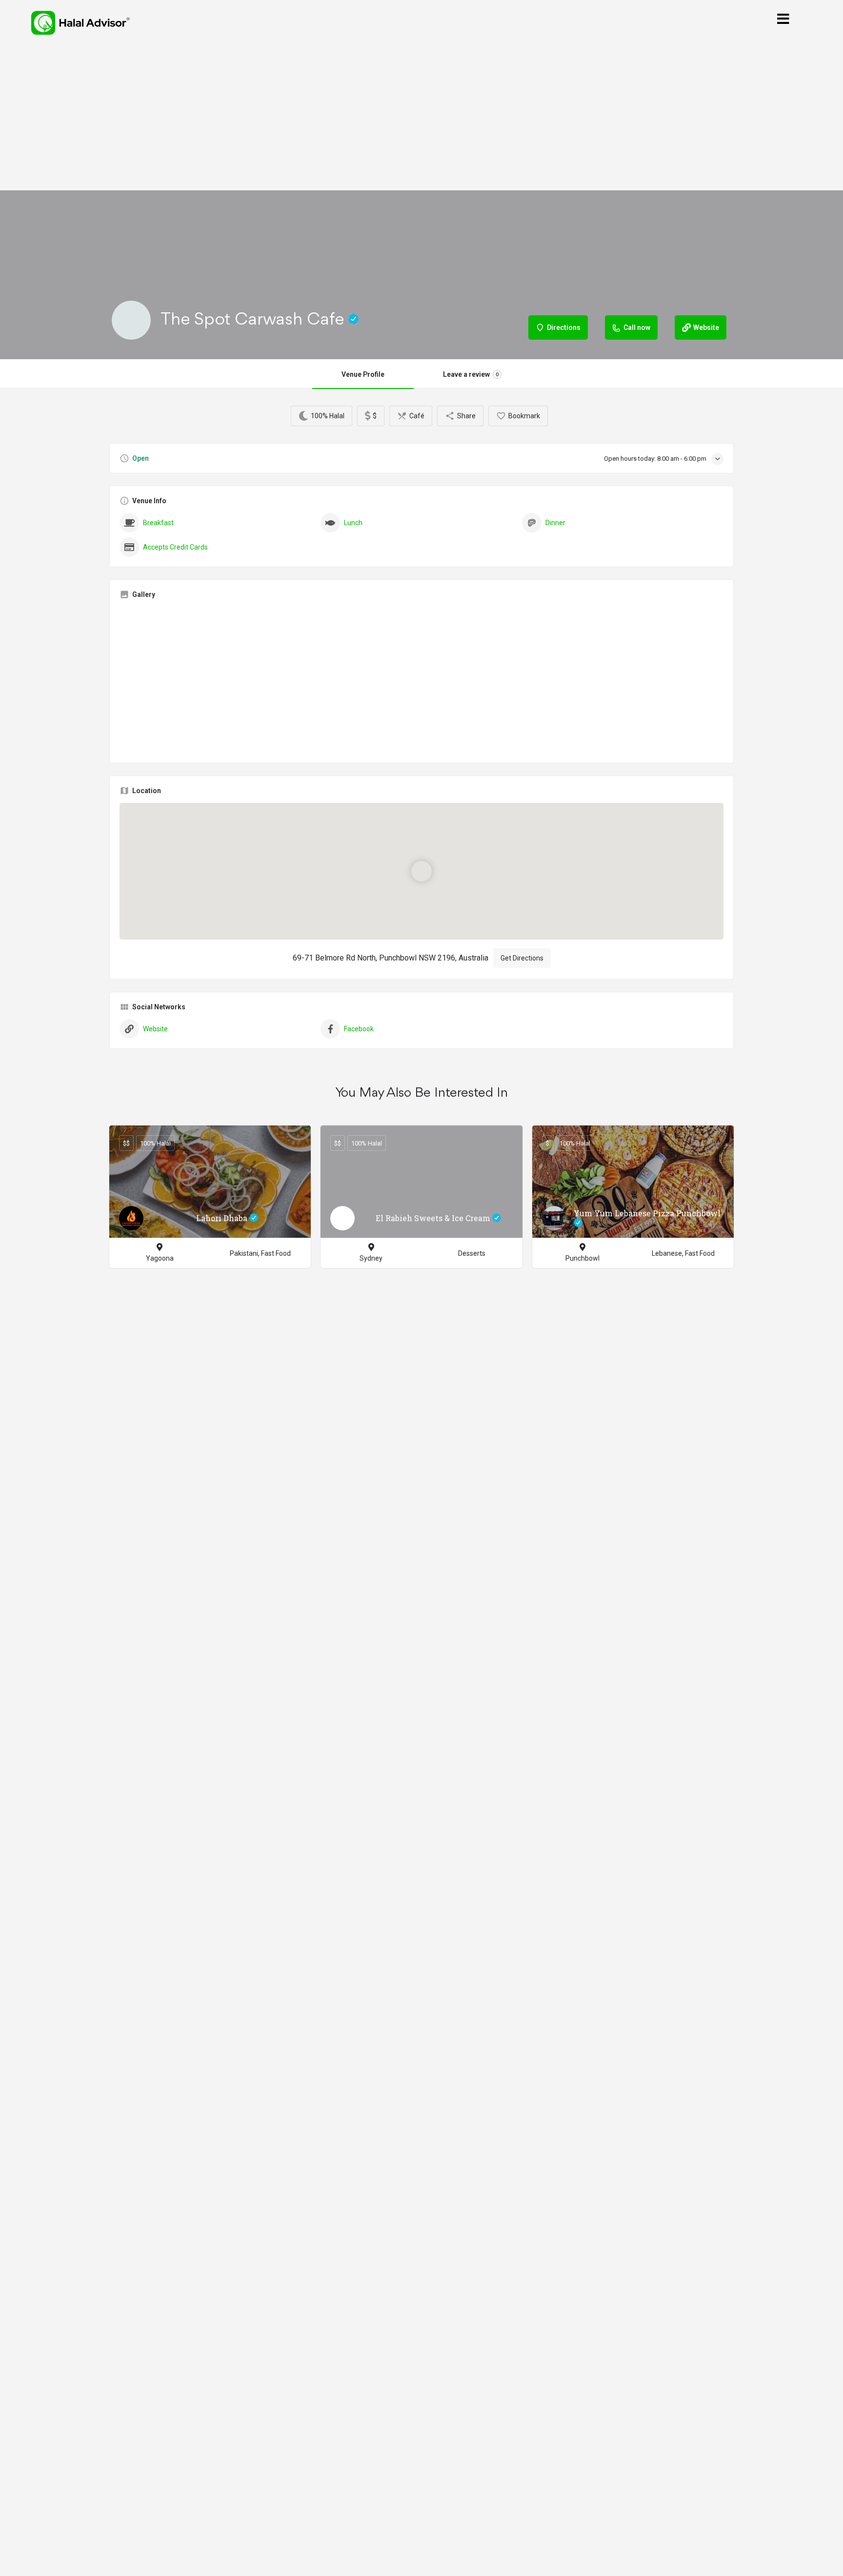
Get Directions (522, 958)
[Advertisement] (421, 118)
